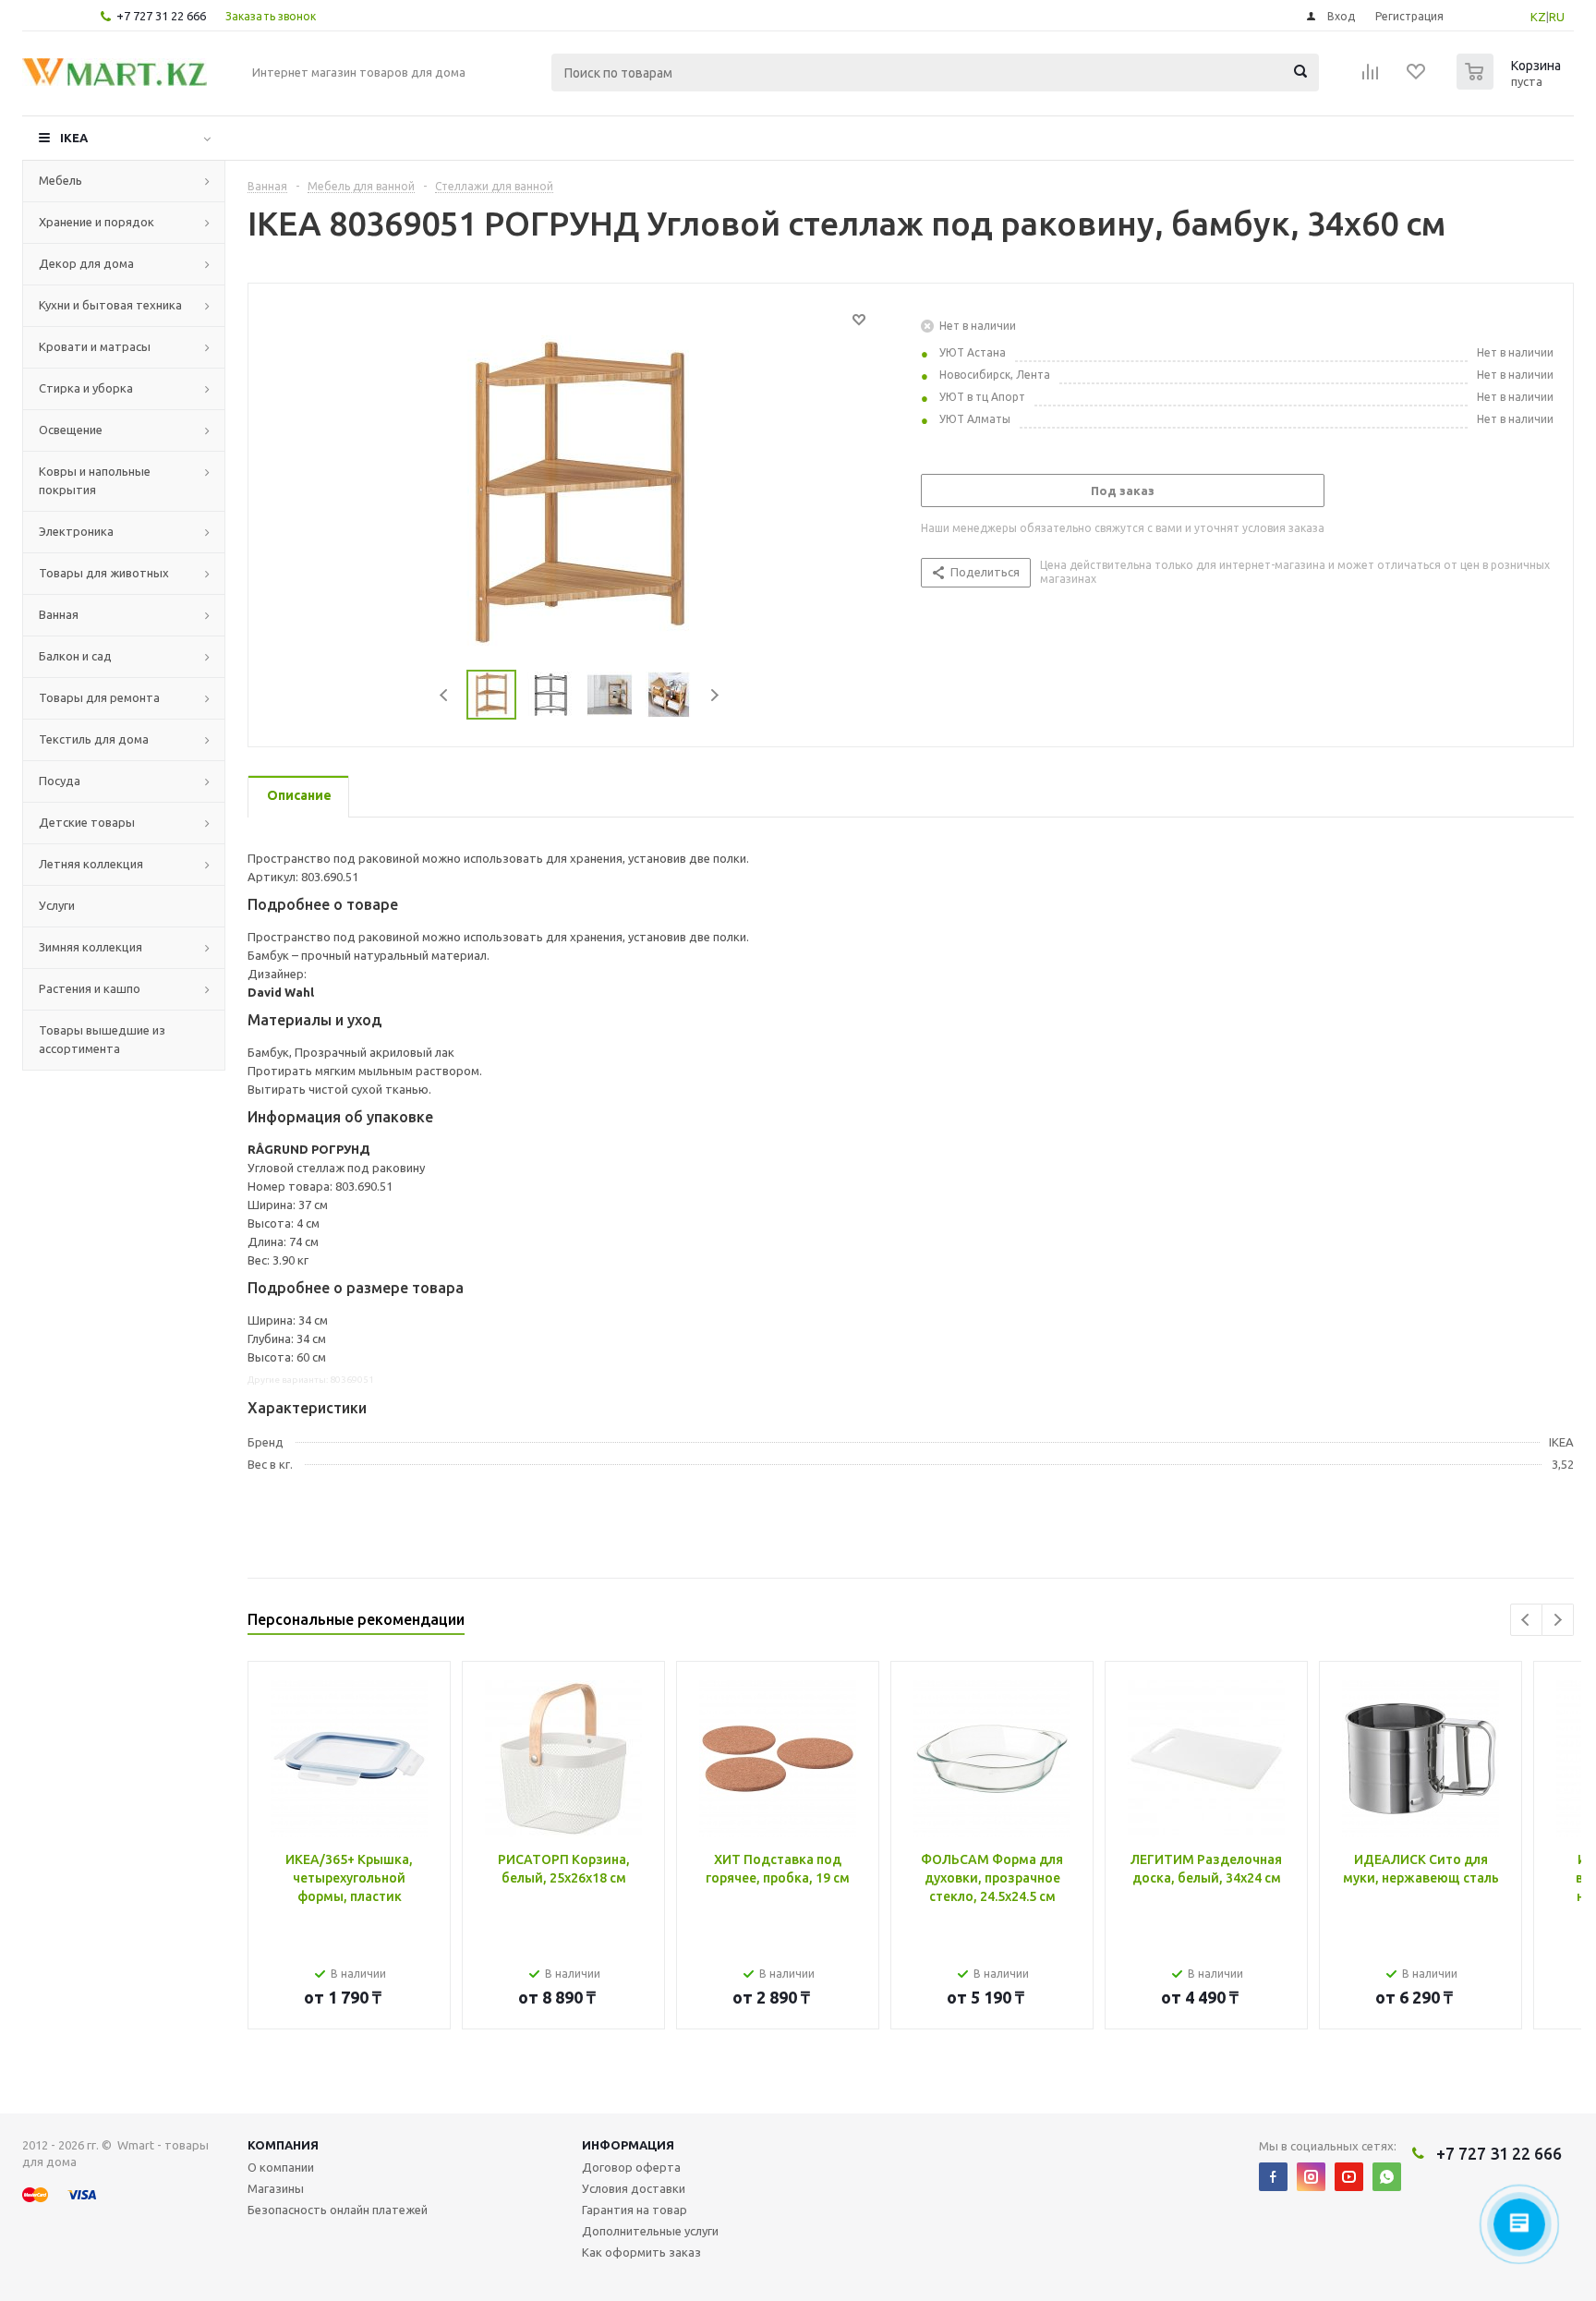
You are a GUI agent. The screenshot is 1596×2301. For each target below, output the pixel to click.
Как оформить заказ (641, 2252)
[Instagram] (1311, 2177)
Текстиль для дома (94, 739)
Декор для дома (86, 263)
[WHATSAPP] (1387, 2177)
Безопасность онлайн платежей (338, 2210)
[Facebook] (1273, 2177)
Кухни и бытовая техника (110, 305)
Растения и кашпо (90, 988)
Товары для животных (104, 573)
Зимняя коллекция (91, 947)
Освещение (71, 430)
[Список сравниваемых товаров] (1371, 78)
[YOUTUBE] (1349, 2177)
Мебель (60, 180)
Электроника (76, 531)
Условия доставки (634, 2188)
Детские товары (87, 822)
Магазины (276, 2188)
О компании (281, 2167)
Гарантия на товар (635, 2210)
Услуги (57, 905)
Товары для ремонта (99, 697)
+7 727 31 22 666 (161, 16)
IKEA (74, 138)
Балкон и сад (75, 656)
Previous (445, 695)
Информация (628, 2145)
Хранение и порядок (97, 222)
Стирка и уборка (86, 388)
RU (1557, 17)
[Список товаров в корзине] (1511, 84)
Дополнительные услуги (650, 2231)
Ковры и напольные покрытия (95, 480)
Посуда (60, 781)
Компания (283, 2145)
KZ (1538, 17)
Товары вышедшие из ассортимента (102, 1039)
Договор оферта (631, 2167)
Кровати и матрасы (95, 346)
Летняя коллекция (91, 864)
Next (714, 695)
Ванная (59, 614)
